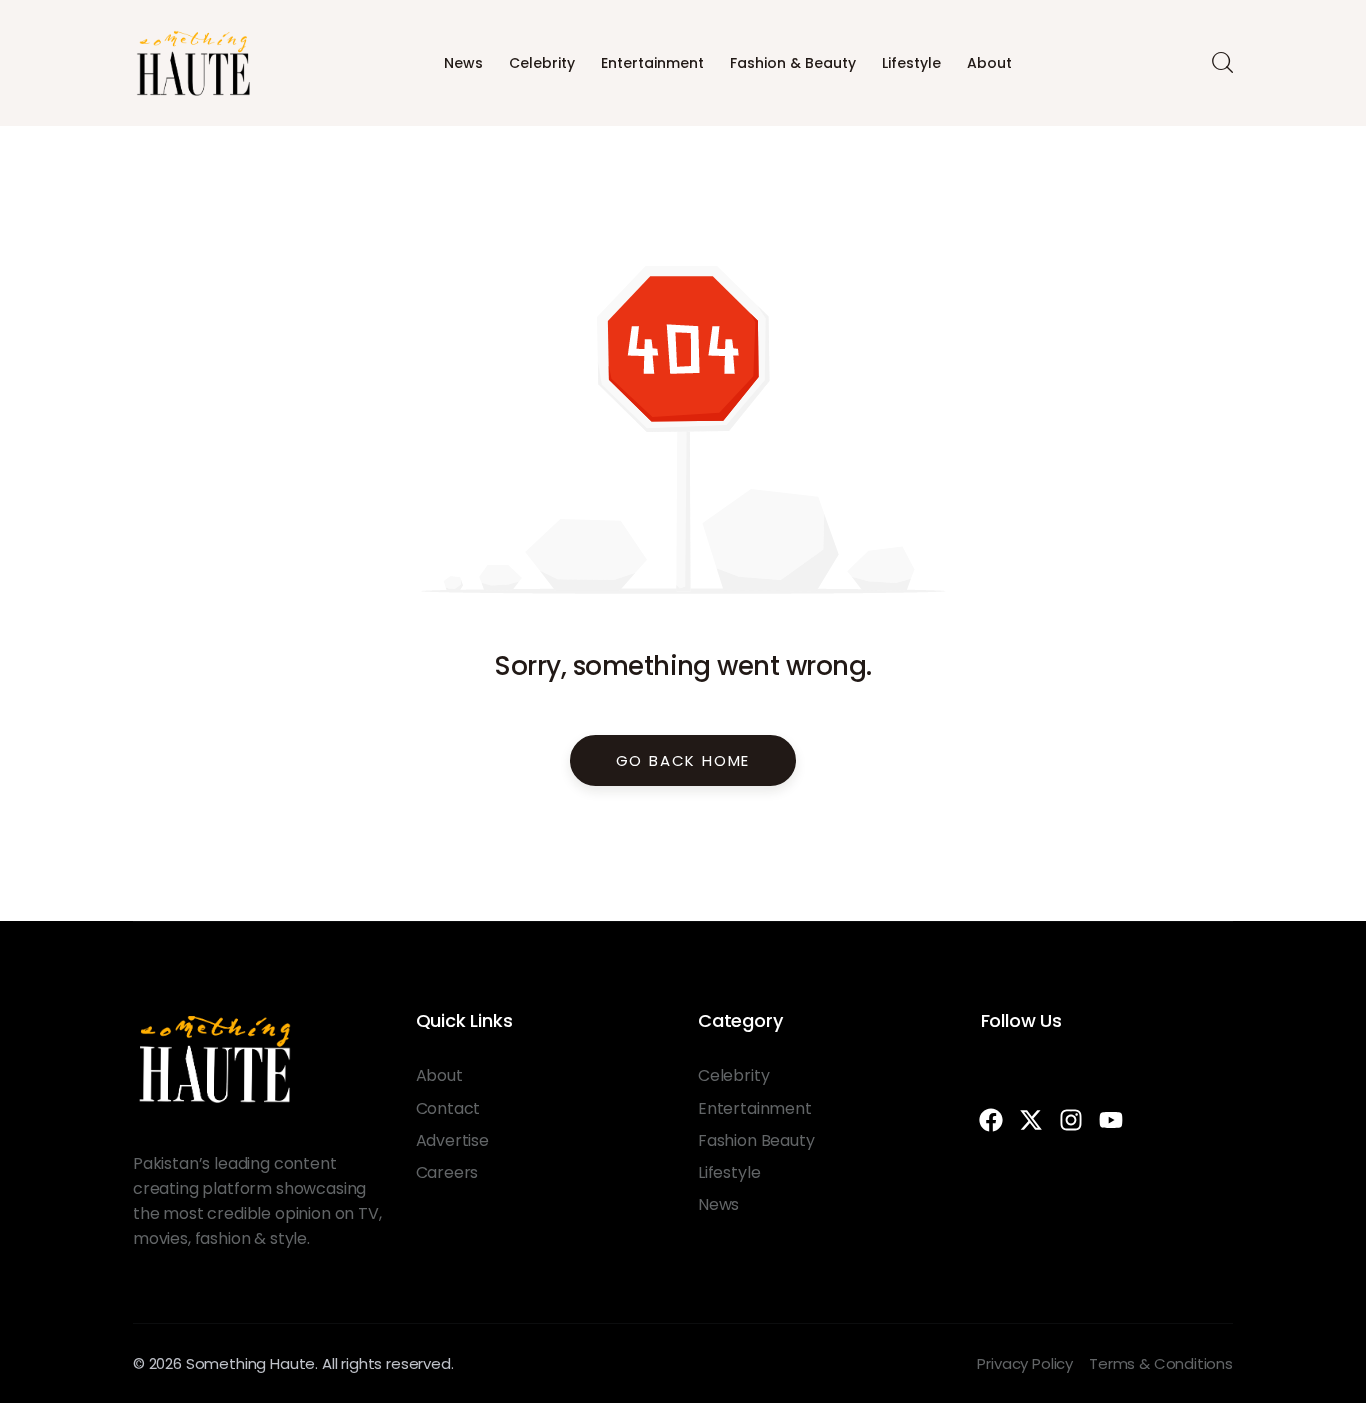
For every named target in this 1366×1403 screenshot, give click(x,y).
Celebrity (542, 63)
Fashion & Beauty (793, 63)
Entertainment (652, 63)
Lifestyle (911, 63)
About (989, 63)
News (463, 63)
